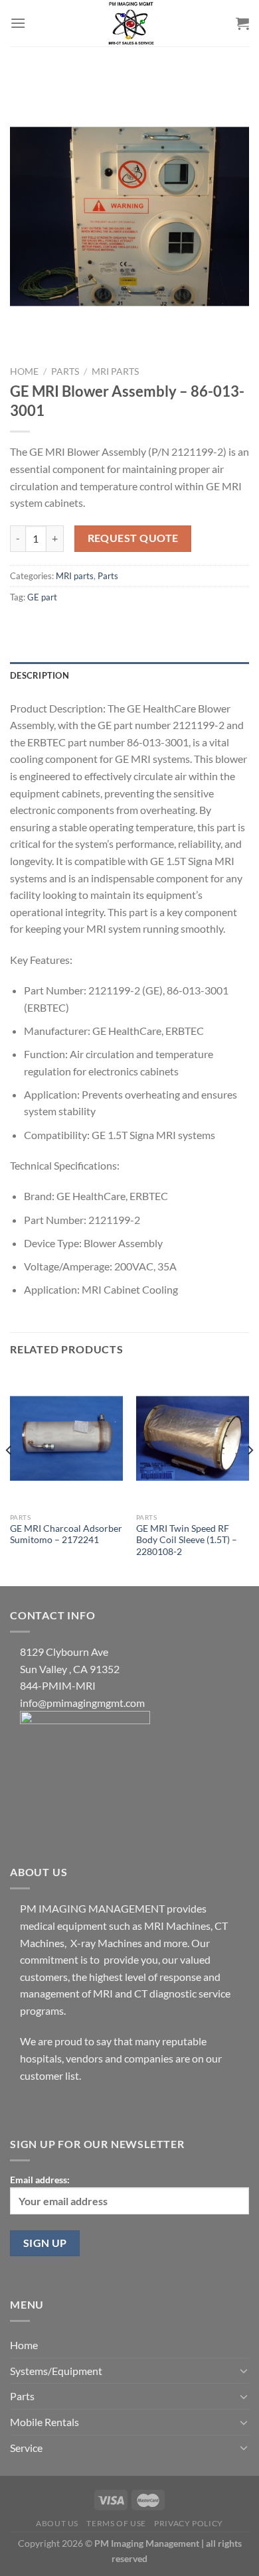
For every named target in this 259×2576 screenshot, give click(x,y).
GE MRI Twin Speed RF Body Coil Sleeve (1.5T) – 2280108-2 (187, 1540)
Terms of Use (116, 2523)
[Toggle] (244, 2370)
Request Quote (133, 538)
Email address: (40, 2180)
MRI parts (115, 372)
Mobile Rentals (44, 2422)
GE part (42, 597)
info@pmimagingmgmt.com (82, 1703)
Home (24, 372)
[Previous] (9, 1477)
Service (26, 2448)
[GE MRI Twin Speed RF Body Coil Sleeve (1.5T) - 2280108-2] (193, 1438)
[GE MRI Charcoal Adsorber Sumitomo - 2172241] (66, 1438)
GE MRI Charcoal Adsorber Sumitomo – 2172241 (66, 1534)
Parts (65, 372)
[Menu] (18, 23)
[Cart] (242, 23)
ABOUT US (57, 2523)
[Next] (250, 1477)
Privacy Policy (189, 2523)
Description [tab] (40, 675)
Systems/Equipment (56, 2371)
